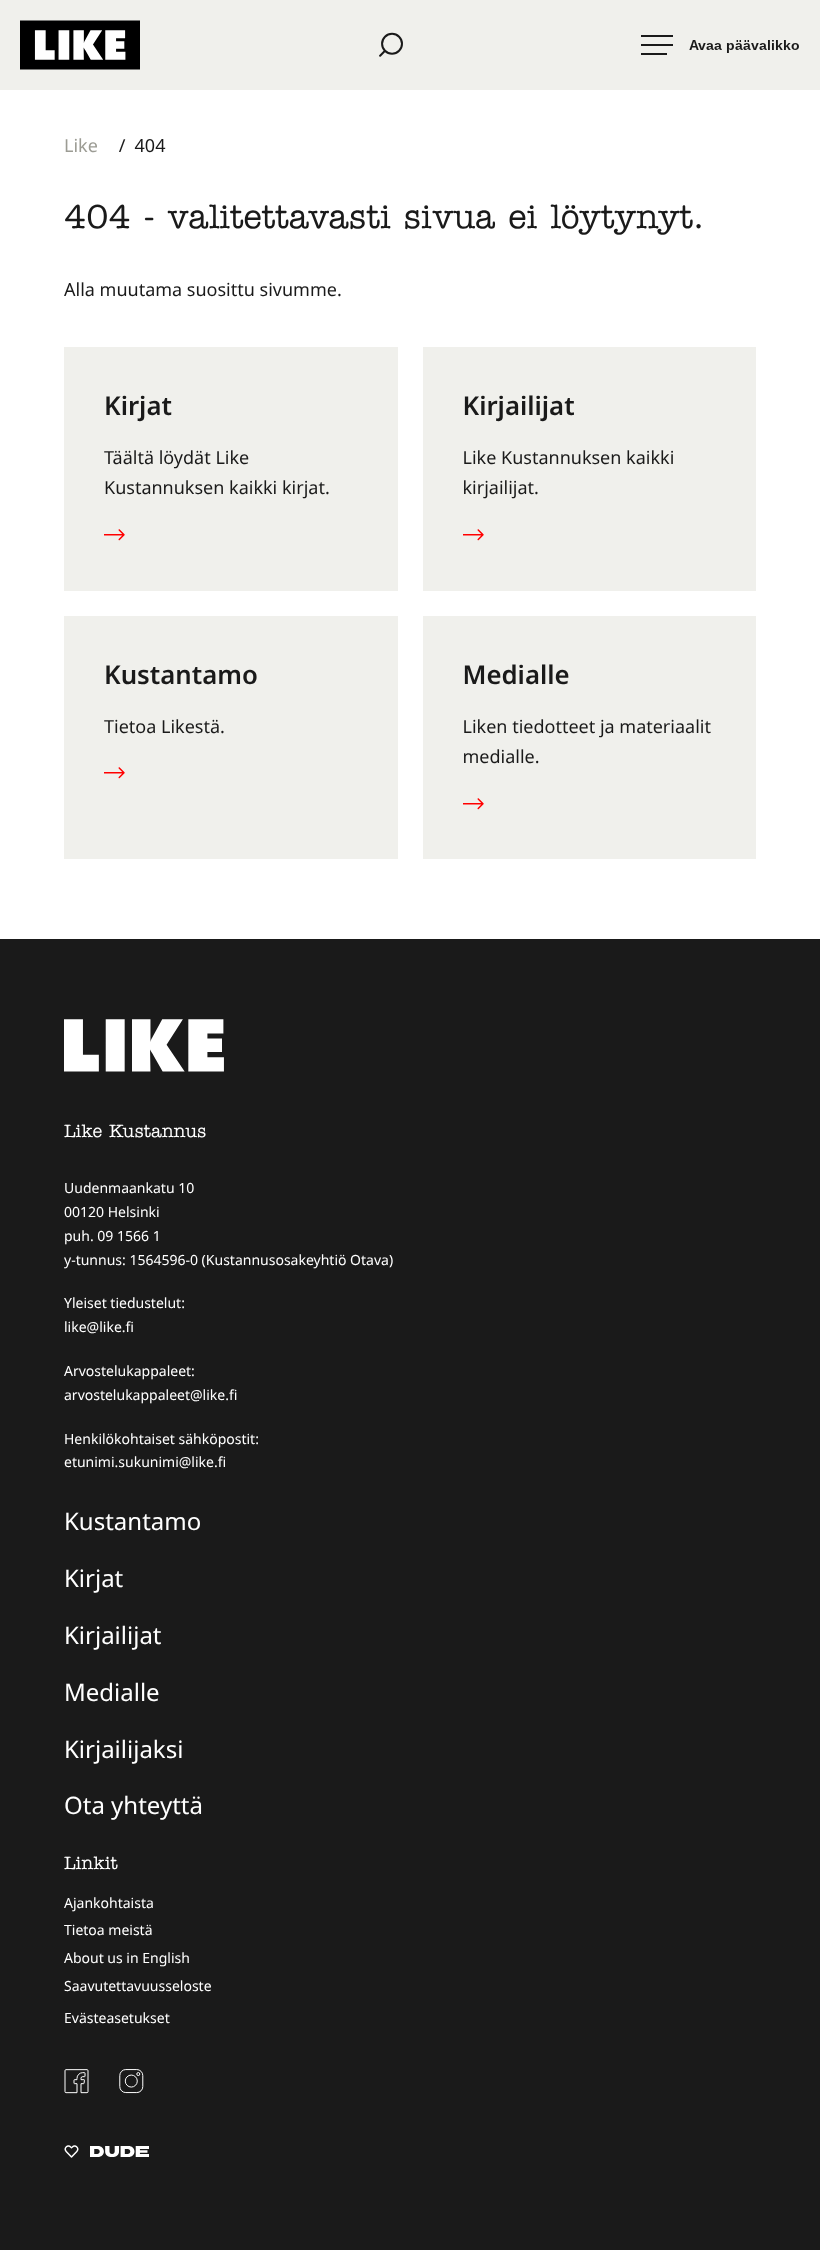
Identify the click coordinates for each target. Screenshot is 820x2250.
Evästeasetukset (117, 2018)
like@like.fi (99, 1327)
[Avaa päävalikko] (720, 45)
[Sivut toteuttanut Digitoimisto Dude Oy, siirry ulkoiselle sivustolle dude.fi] (106, 2154)
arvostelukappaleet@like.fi (150, 1395)
